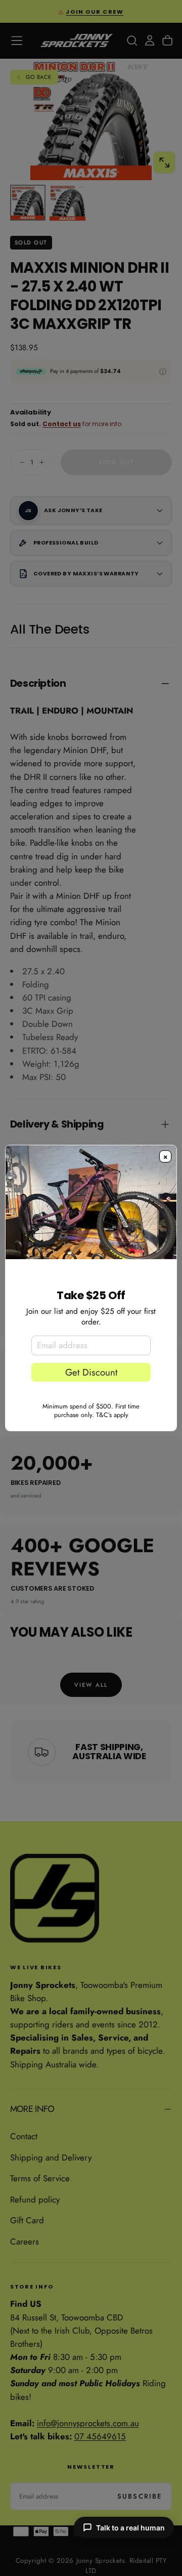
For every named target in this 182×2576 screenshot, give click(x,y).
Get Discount (91, 1372)
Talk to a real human (130, 2528)
